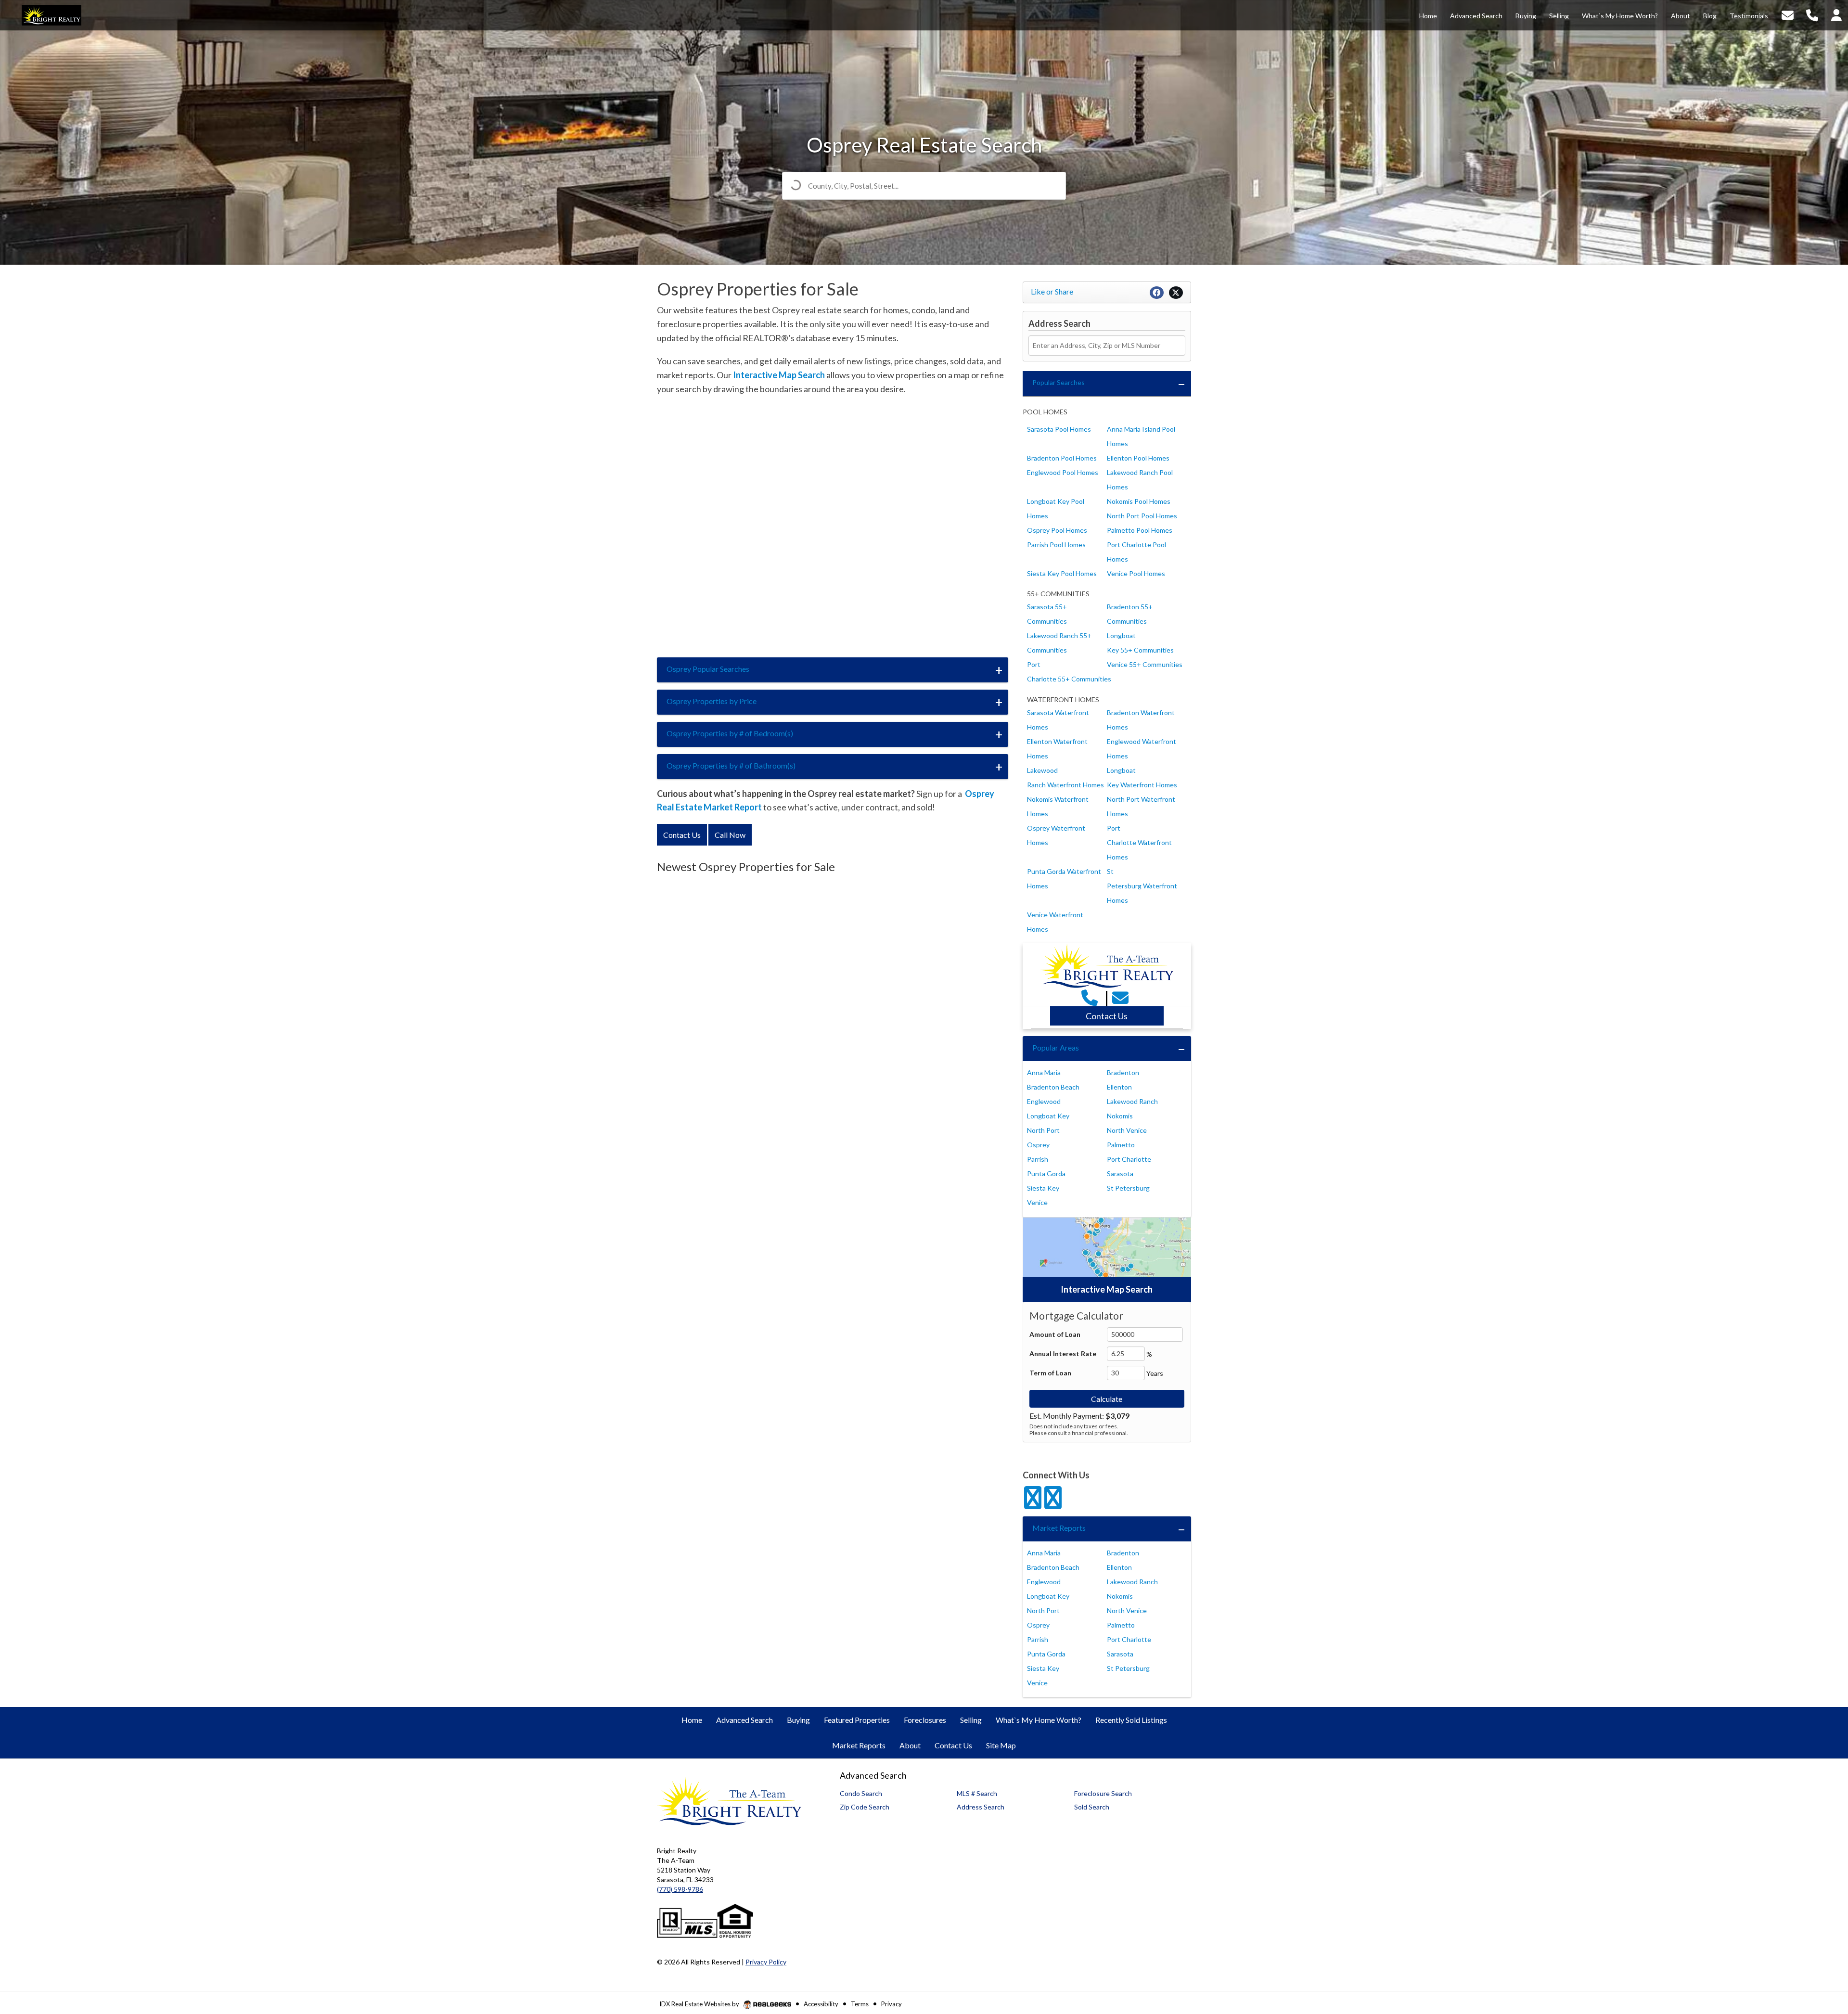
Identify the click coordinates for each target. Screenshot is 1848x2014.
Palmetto (1121, 1145)
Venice (1037, 1202)
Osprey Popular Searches (708, 669)
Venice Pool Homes (1136, 573)
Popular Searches (1059, 382)
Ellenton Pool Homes (1138, 458)
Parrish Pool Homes (1056, 545)
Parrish (1038, 1159)
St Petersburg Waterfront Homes (1142, 886)
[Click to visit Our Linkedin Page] (1053, 1503)
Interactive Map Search (779, 375)
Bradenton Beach (1053, 1087)
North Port (1043, 1130)
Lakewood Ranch (1132, 1101)
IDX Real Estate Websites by (700, 2004)
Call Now (730, 835)
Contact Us (682, 835)
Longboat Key (1048, 1116)
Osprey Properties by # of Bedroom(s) (730, 733)
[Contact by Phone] (1812, 14)
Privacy (892, 2004)
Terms (860, 2004)
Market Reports (1059, 1528)
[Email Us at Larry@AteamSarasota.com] (1122, 997)
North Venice (1127, 1130)
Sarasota (1120, 1174)
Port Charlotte (1129, 1159)
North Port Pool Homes (1142, 516)
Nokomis (1120, 1116)
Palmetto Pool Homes (1140, 530)
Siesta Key (1043, 1188)
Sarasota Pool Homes (1059, 429)
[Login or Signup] (1836, 14)
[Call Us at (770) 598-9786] (1091, 997)
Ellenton (1119, 1087)
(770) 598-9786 (680, 1889)
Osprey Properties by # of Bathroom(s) (731, 765)
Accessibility (821, 2004)
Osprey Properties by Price (712, 701)
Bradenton (1123, 1072)
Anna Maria (1044, 1072)
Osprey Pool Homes (1057, 530)
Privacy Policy (766, 1962)
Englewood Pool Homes (1063, 472)
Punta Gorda (1046, 1174)
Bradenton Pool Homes (1062, 458)
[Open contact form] (1788, 14)
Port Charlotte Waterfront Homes (1139, 842)
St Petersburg (1128, 1188)
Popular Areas (1056, 1047)
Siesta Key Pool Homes (1062, 573)
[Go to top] (1822, 1952)
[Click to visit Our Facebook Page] (1033, 1503)
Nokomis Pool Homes (1139, 501)
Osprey (1038, 1145)
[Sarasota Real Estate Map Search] (1107, 1259)
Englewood (1044, 1101)
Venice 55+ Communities (1145, 664)
